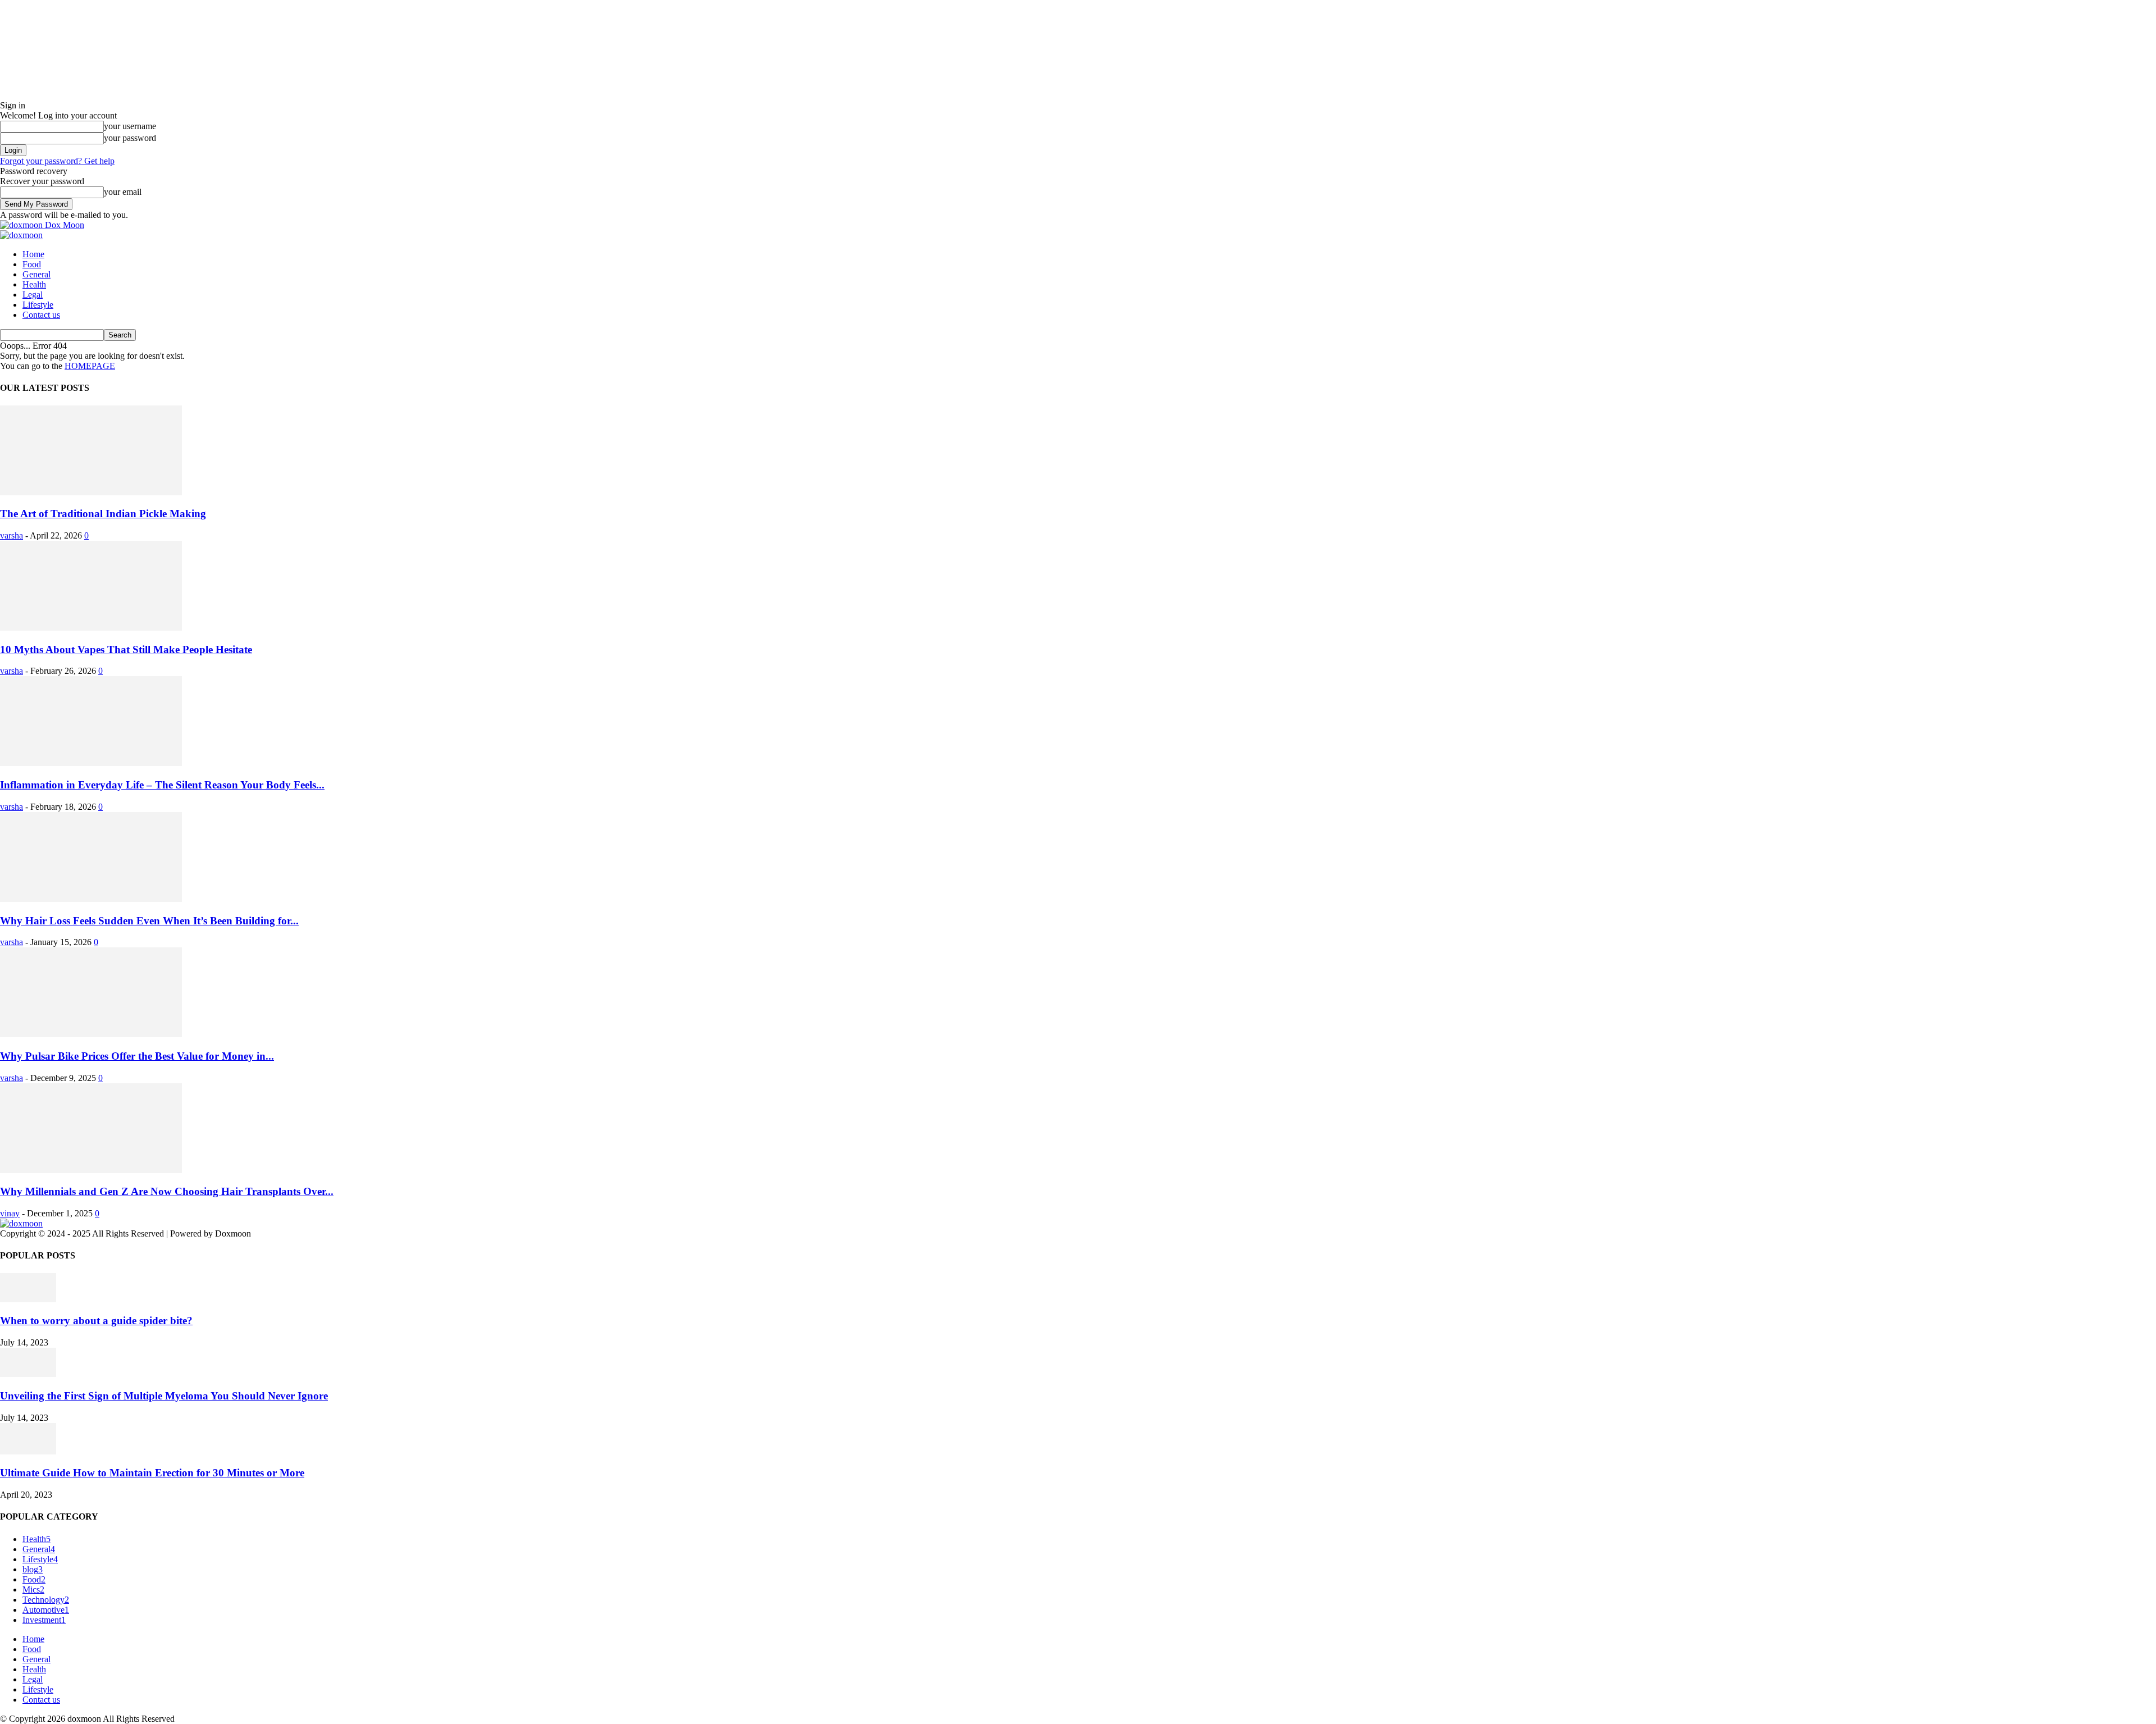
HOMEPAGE (90, 366)
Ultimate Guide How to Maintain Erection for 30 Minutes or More (152, 1473)
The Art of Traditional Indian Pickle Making (103, 514)
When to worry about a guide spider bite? (96, 1321)
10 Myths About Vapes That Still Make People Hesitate (126, 649)
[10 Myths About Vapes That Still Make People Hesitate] (91, 628)
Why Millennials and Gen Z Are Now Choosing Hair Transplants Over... (167, 1191)
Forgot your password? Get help (57, 161)
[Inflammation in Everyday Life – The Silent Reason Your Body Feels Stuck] (91, 763)
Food (32, 264)
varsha (12, 535)
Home (33, 254)
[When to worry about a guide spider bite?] (28, 1299)
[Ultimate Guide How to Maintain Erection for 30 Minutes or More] (28, 1451)
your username (130, 126)
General (36, 274)
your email (123, 192)
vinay (10, 1213)
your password (130, 138)
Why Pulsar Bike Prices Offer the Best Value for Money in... (137, 1056)
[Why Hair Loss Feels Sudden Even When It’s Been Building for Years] (91, 899)
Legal (33, 295)
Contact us (41, 315)
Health (34, 284)
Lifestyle (38, 305)
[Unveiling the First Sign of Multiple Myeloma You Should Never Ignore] (28, 1374)
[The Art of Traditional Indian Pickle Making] (91, 492)
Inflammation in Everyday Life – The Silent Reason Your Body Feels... (162, 785)
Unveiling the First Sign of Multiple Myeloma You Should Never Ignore (164, 1396)
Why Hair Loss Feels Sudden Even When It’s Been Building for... (149, 921)
